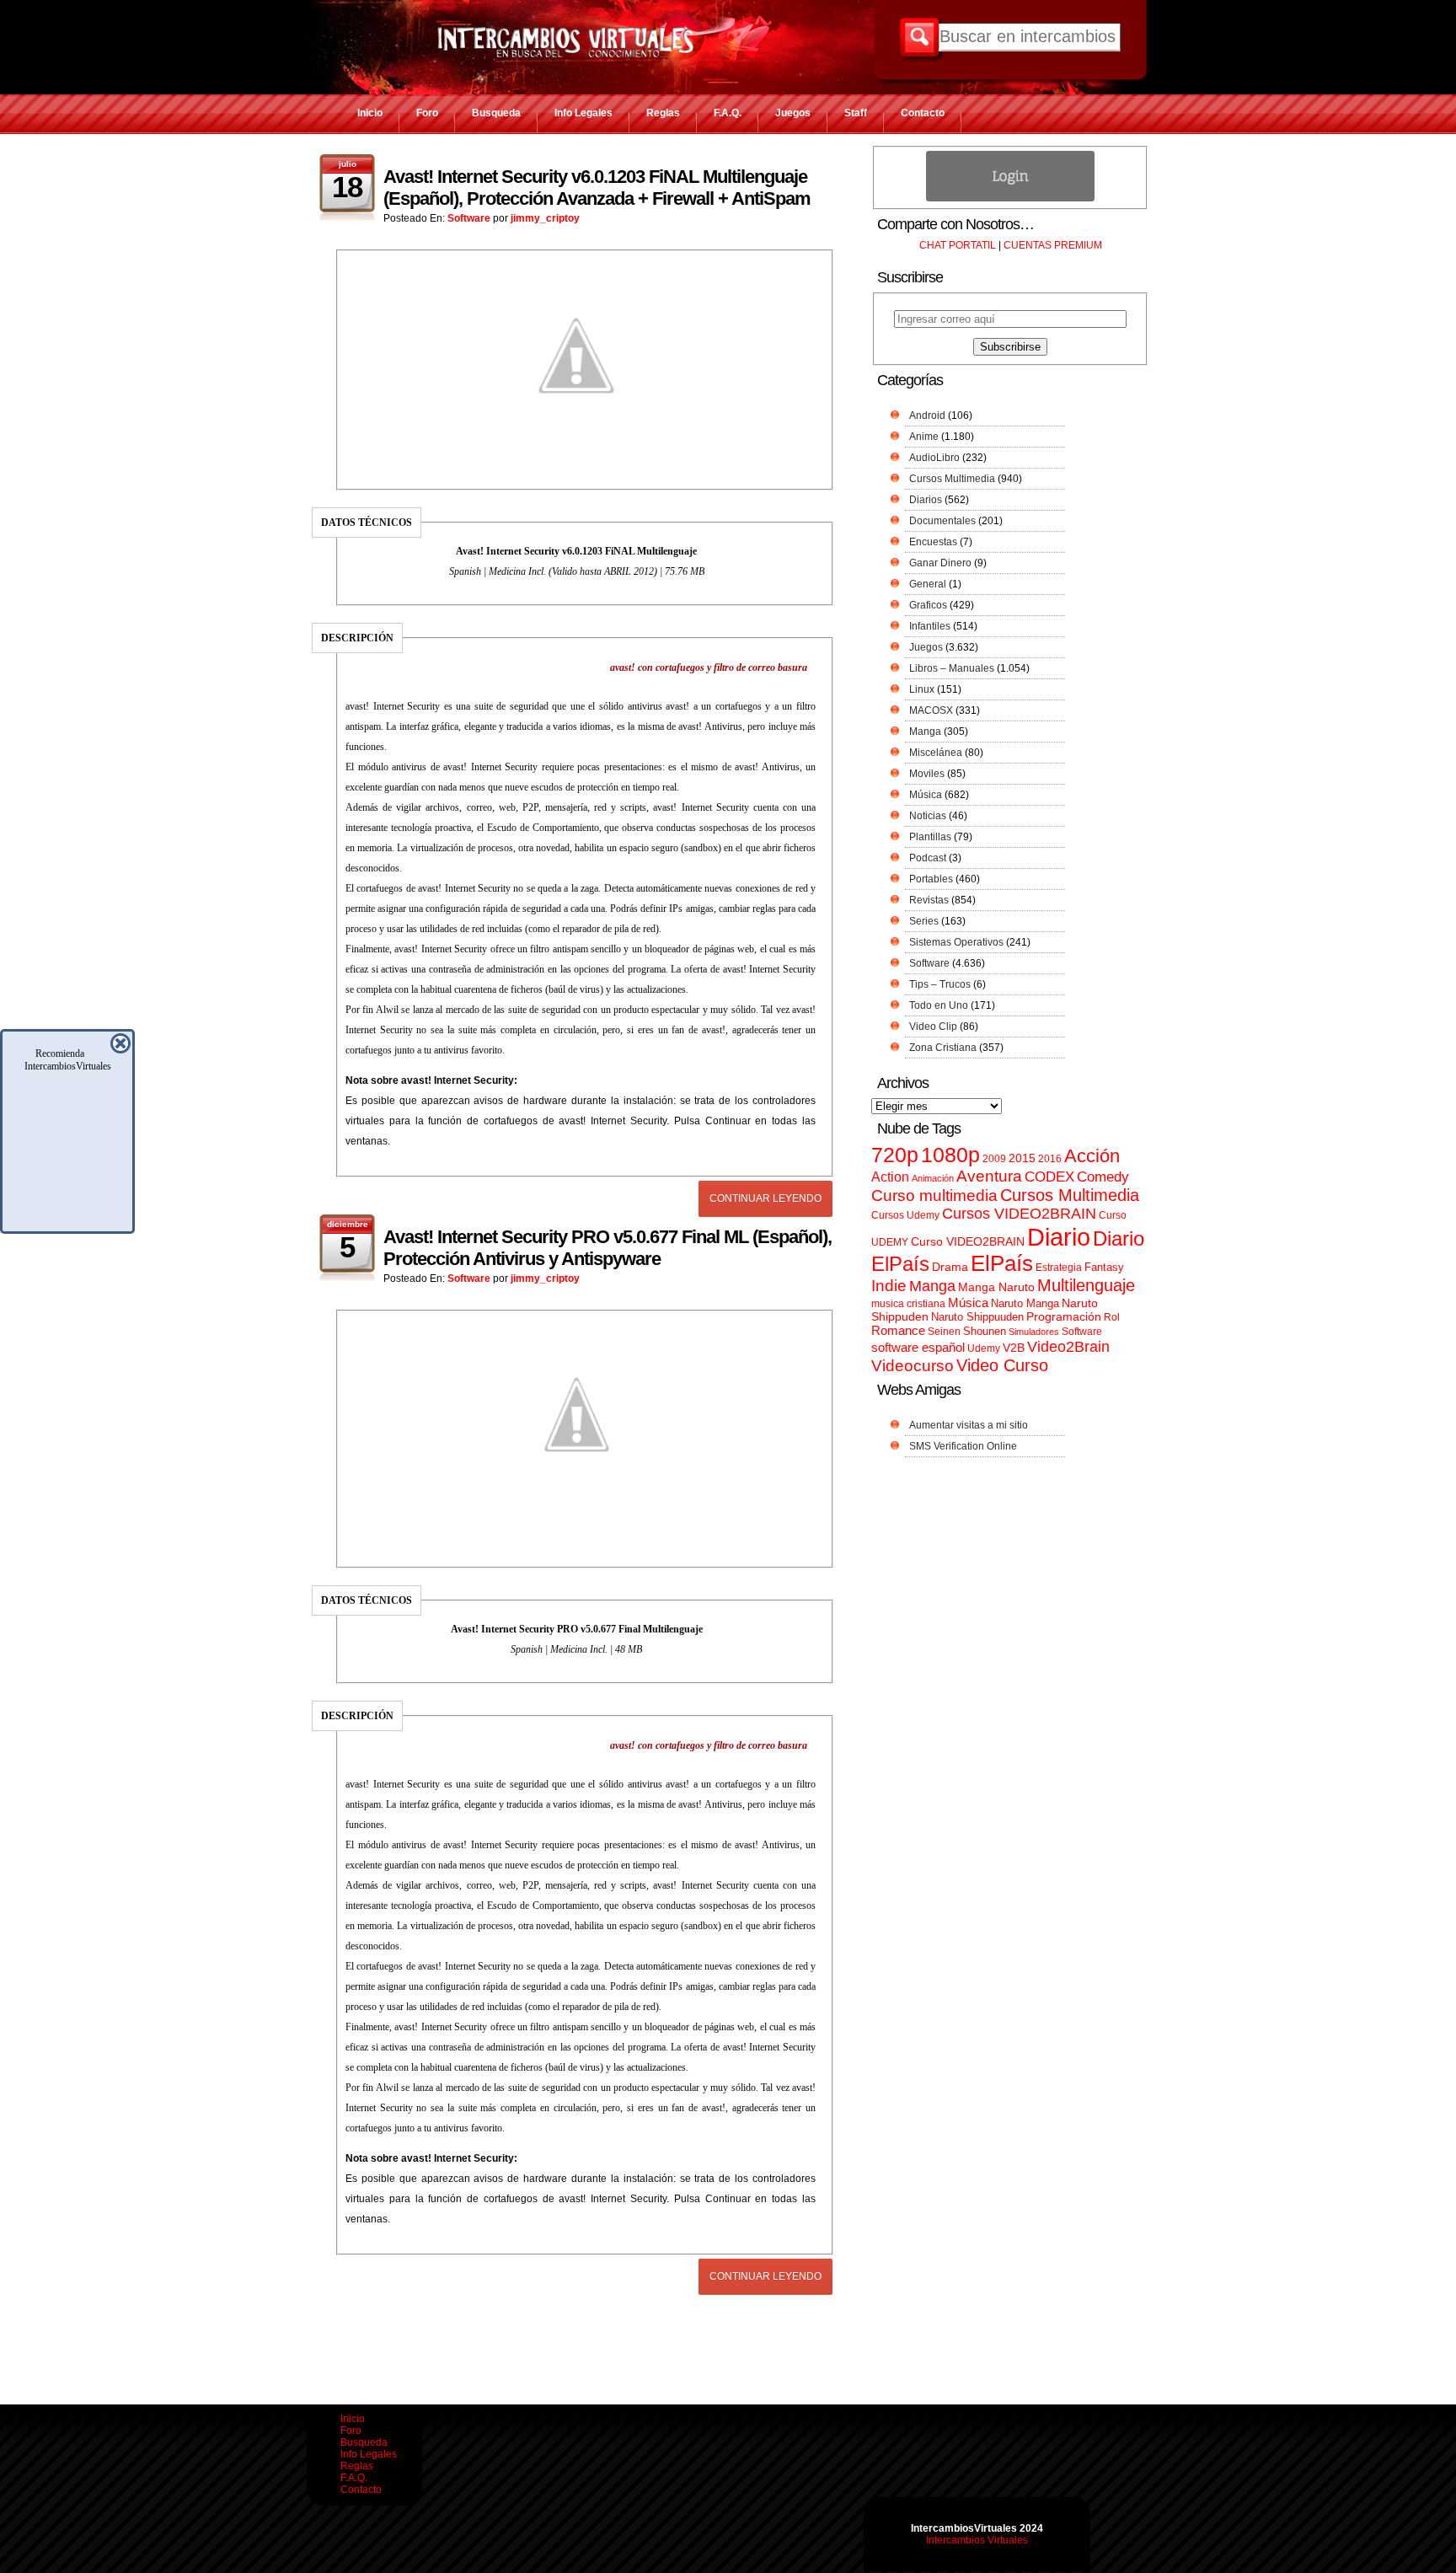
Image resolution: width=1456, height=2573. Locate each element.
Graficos (928, 605)
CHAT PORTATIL (958, 245)
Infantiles (930, 626)
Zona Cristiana (943, 1048)
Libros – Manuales (952, 668)
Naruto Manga (1025, 1303)
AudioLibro (934, 458)
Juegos (793, 113)
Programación (1064, 1316)
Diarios (926, 500)
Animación (933, 1178)
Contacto (923, 113)
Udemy (984, 1348)
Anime (924, 437)
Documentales (942, 521)
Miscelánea (936, 753)
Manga (925, 732)
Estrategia (1059, 1268)
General (928, 584)
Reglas (663, 113)
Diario (1059, 1237)
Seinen (944, 1332)
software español (918, 1348)
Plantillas (930, 837)
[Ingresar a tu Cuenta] (1010, 198)
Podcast (928, 858)
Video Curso (1002, 1365)
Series (924, 921)
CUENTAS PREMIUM (1053, 245)
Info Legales (583, 113)
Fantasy (1104, 1267)
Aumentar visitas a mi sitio (969, 1425)
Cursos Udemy (905, 1215)
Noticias (928, 816)
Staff (856, 113)
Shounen (985, 1331)
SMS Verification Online (963, 1446)
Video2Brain (1068, 1346)
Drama (950, 1267)
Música (926, 795)
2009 (994, 1159)
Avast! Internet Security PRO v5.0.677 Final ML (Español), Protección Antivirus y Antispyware (608, 1248)
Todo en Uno (939, 1005)
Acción (1092, 1156)
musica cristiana (908, 1304)
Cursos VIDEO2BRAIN (1019, 1214)
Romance (898, 1330)
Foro (427, 113)
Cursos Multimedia (952, 479)
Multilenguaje (1086, 1285)
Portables (931, 879)
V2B (1014, 1348)
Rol (1112, 1317)
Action (890, 1177)
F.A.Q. (728, 113)
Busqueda (496, 113)
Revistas (929, 900)
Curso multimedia (934, 1195)
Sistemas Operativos (956, 942)
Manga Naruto (996, 1287)
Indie (889, 1286)
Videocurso (913, 1366)
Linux (922, 689)
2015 (1022, 1158)
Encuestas (933, 542)
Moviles (927, 774)
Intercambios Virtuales (977, 2540)
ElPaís (1002, 1263)
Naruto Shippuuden (977, 1317)
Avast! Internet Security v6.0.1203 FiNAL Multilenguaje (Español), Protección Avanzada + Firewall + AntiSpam (597, 188)
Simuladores (1034, 1332)
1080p (950, 1155)
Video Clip (933, 1027)
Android (927, 415)
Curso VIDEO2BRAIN (968, 1241)
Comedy (1103, 1177)
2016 (1050, 1159)
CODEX (1049, 1177)
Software (469, 218)
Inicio (370, 113)
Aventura (989, 1176)
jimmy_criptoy (545, 218)
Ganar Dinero (940, 563)
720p (895, 1155)
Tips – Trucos (940, 984)
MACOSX (931, 710)
